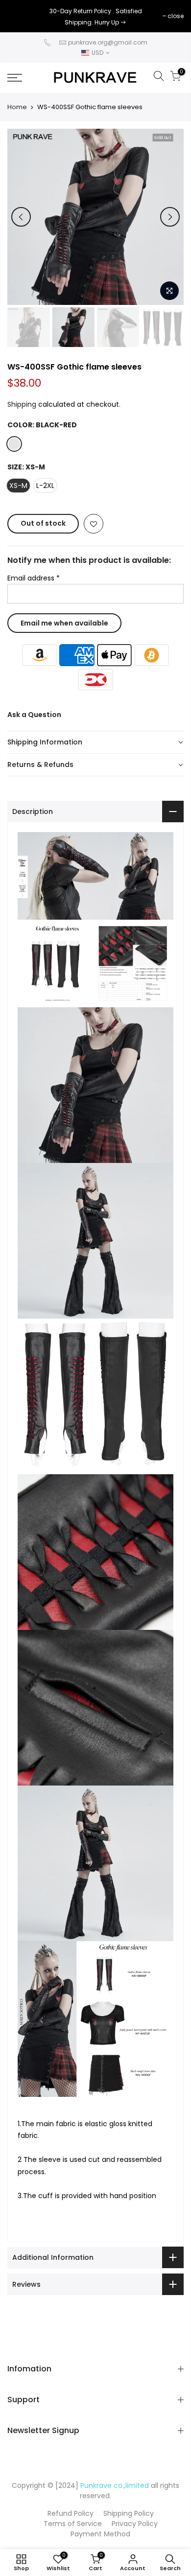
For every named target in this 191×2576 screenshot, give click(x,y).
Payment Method (100, 2534)
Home (17, 107)
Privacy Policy (135, 2524)
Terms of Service (73, 2524)
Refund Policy (71, 2513)
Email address (34, 578)
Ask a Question (34, 715)
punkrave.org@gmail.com (108, 42)
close (20, 16)
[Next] (170, 217)
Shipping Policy (129, 2513)
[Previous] (21, 217)
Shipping (22, 404)
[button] (95, 743)
